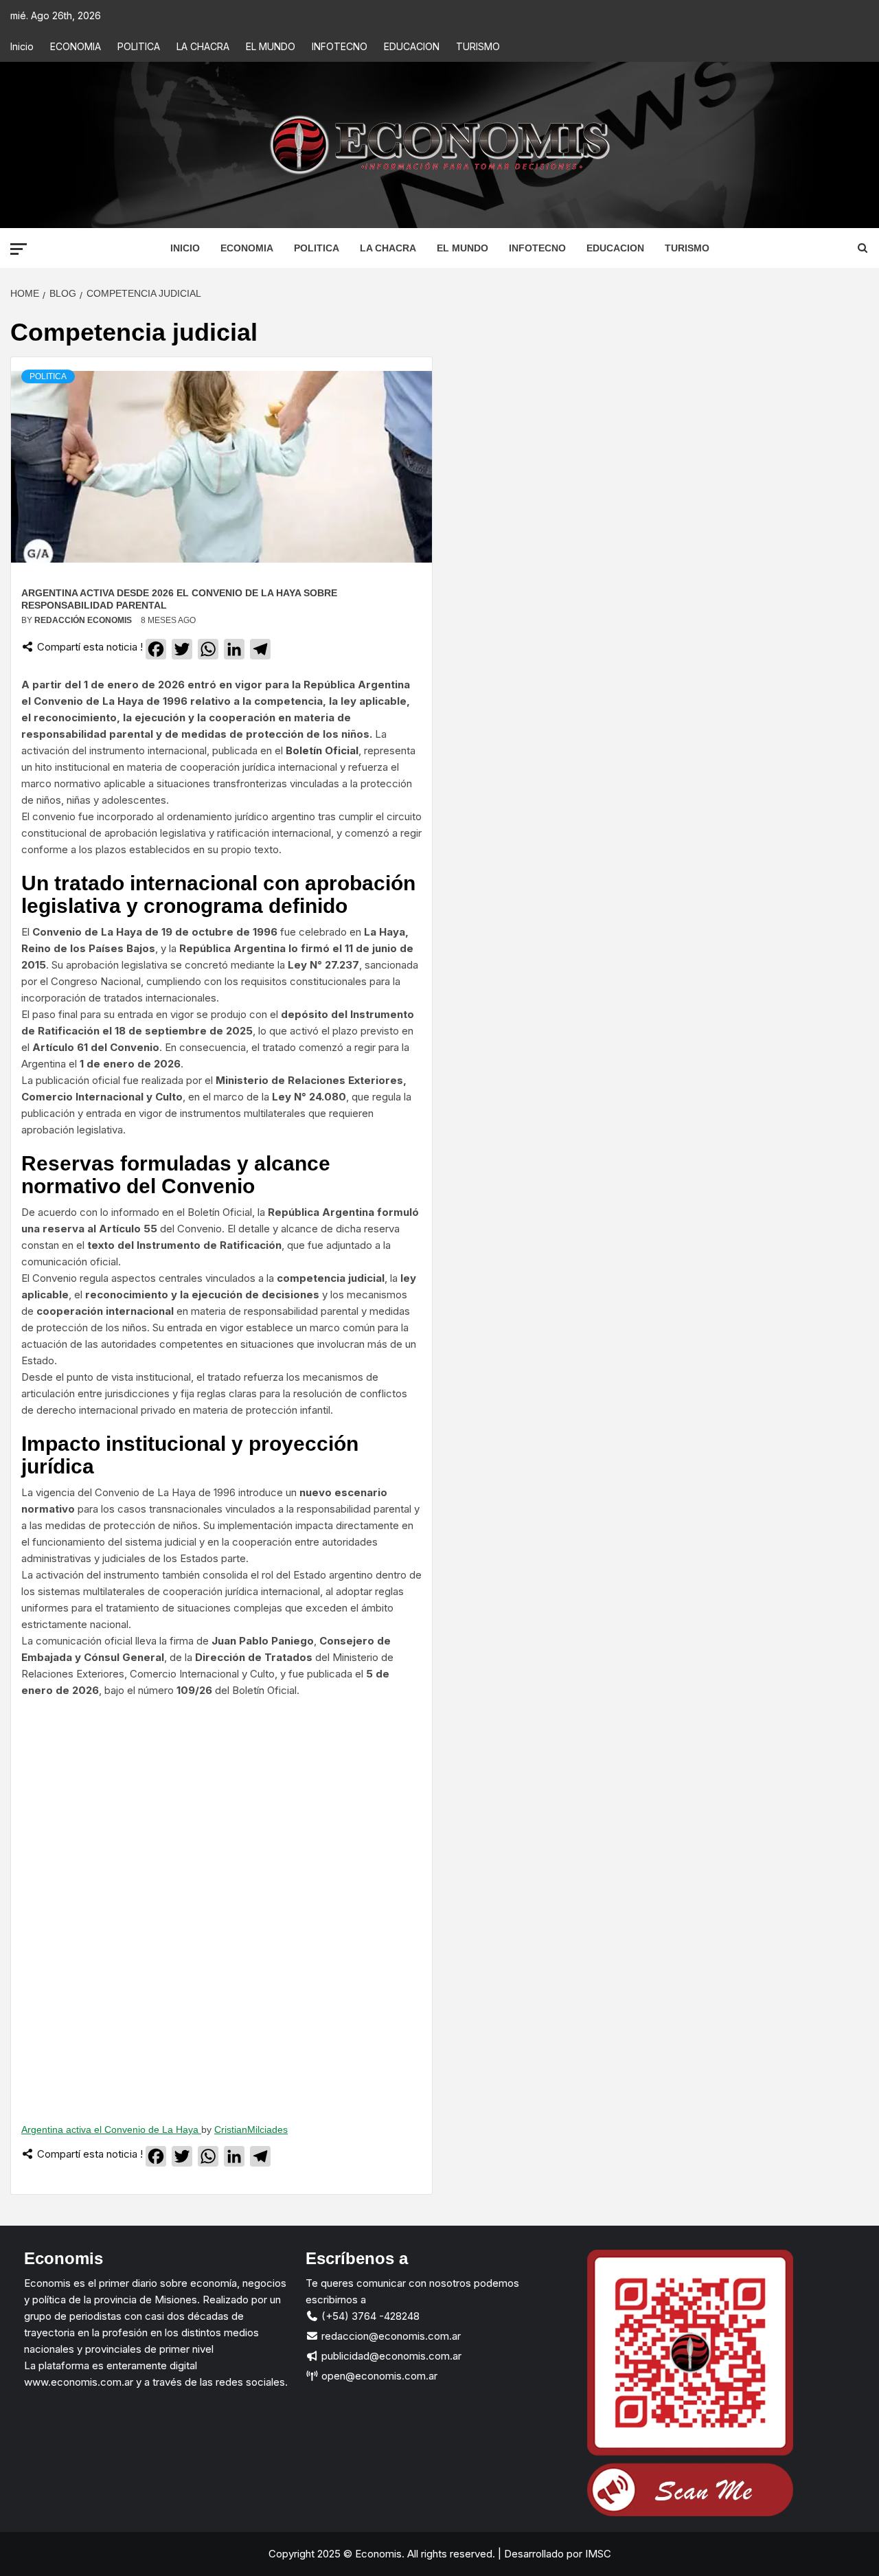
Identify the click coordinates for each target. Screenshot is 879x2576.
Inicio (22, 46)
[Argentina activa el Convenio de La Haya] (221, 1905)
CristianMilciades (251, 2129)
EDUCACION (412, 46)
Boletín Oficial (322, 750)
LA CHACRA (203, 46)
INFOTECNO (340, 46)
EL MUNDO (271, 46)
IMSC (597, 2554)
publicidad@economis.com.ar (390, 2356)
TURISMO (478, 46)
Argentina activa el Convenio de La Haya (111, 2129)
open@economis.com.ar (378, 2376)
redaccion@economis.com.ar (390, 2336)
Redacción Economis (84, 620)
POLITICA (139, 46)
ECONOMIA (76, 46)
